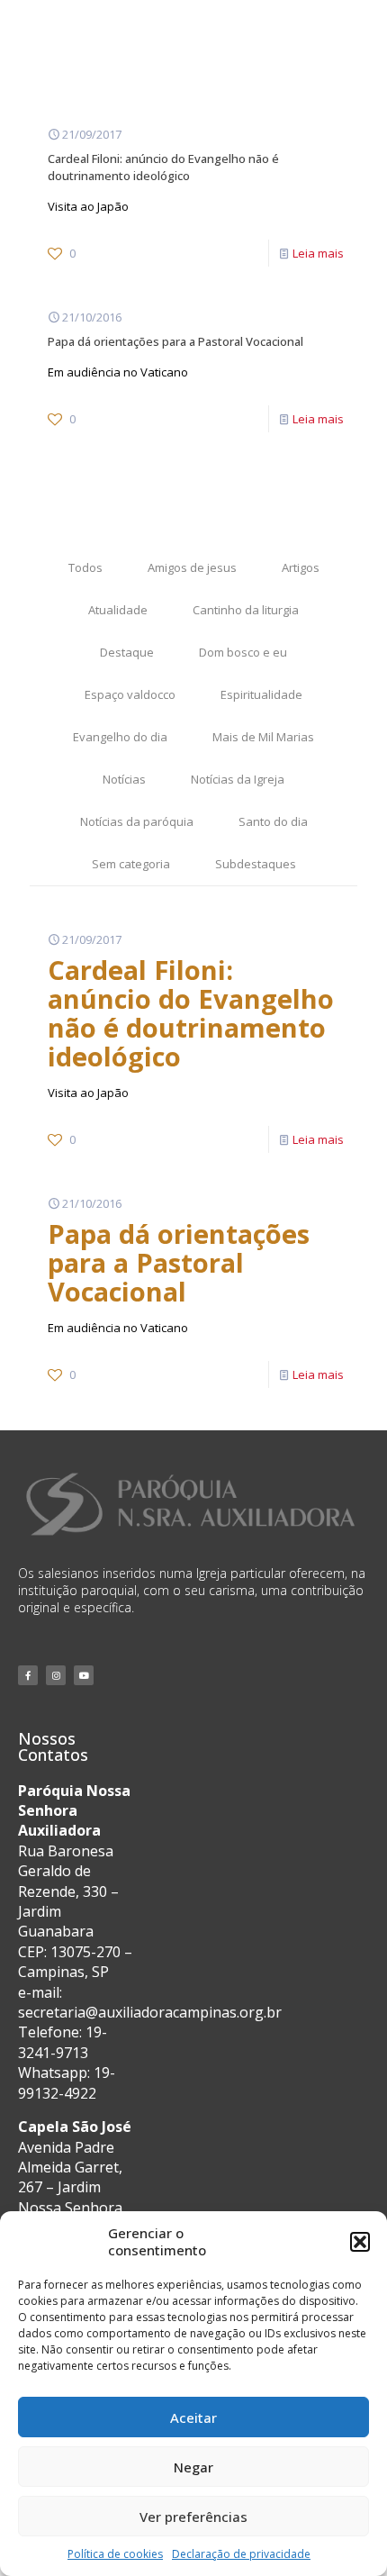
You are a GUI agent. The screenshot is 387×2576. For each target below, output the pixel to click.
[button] (360, 2242)
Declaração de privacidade (241, 2554)
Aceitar (193, 2417)
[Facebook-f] (28, 1675)
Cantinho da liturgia (246, 610)
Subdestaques (256, 864)
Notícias (124, 779)
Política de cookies (115, 2554)
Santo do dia (273, 821)
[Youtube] (84, 1675)
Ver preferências (193, 2517)
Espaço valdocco (130, 694)
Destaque (127, 652)
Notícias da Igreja (238, 779)
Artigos (301, 567)
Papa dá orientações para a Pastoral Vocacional (175, 341)
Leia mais (318, 253)
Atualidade (118, 610)
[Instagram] (56, 1675)
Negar (193, 2467)
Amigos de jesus (192, 567)
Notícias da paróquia (137, 821)
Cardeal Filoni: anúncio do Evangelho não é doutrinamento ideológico (163, 167)
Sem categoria (131, 864)
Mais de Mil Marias (263, 737)
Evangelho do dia (120, 737)
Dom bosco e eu (243, 652)
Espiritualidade (261, 694)
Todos (85, 567)
